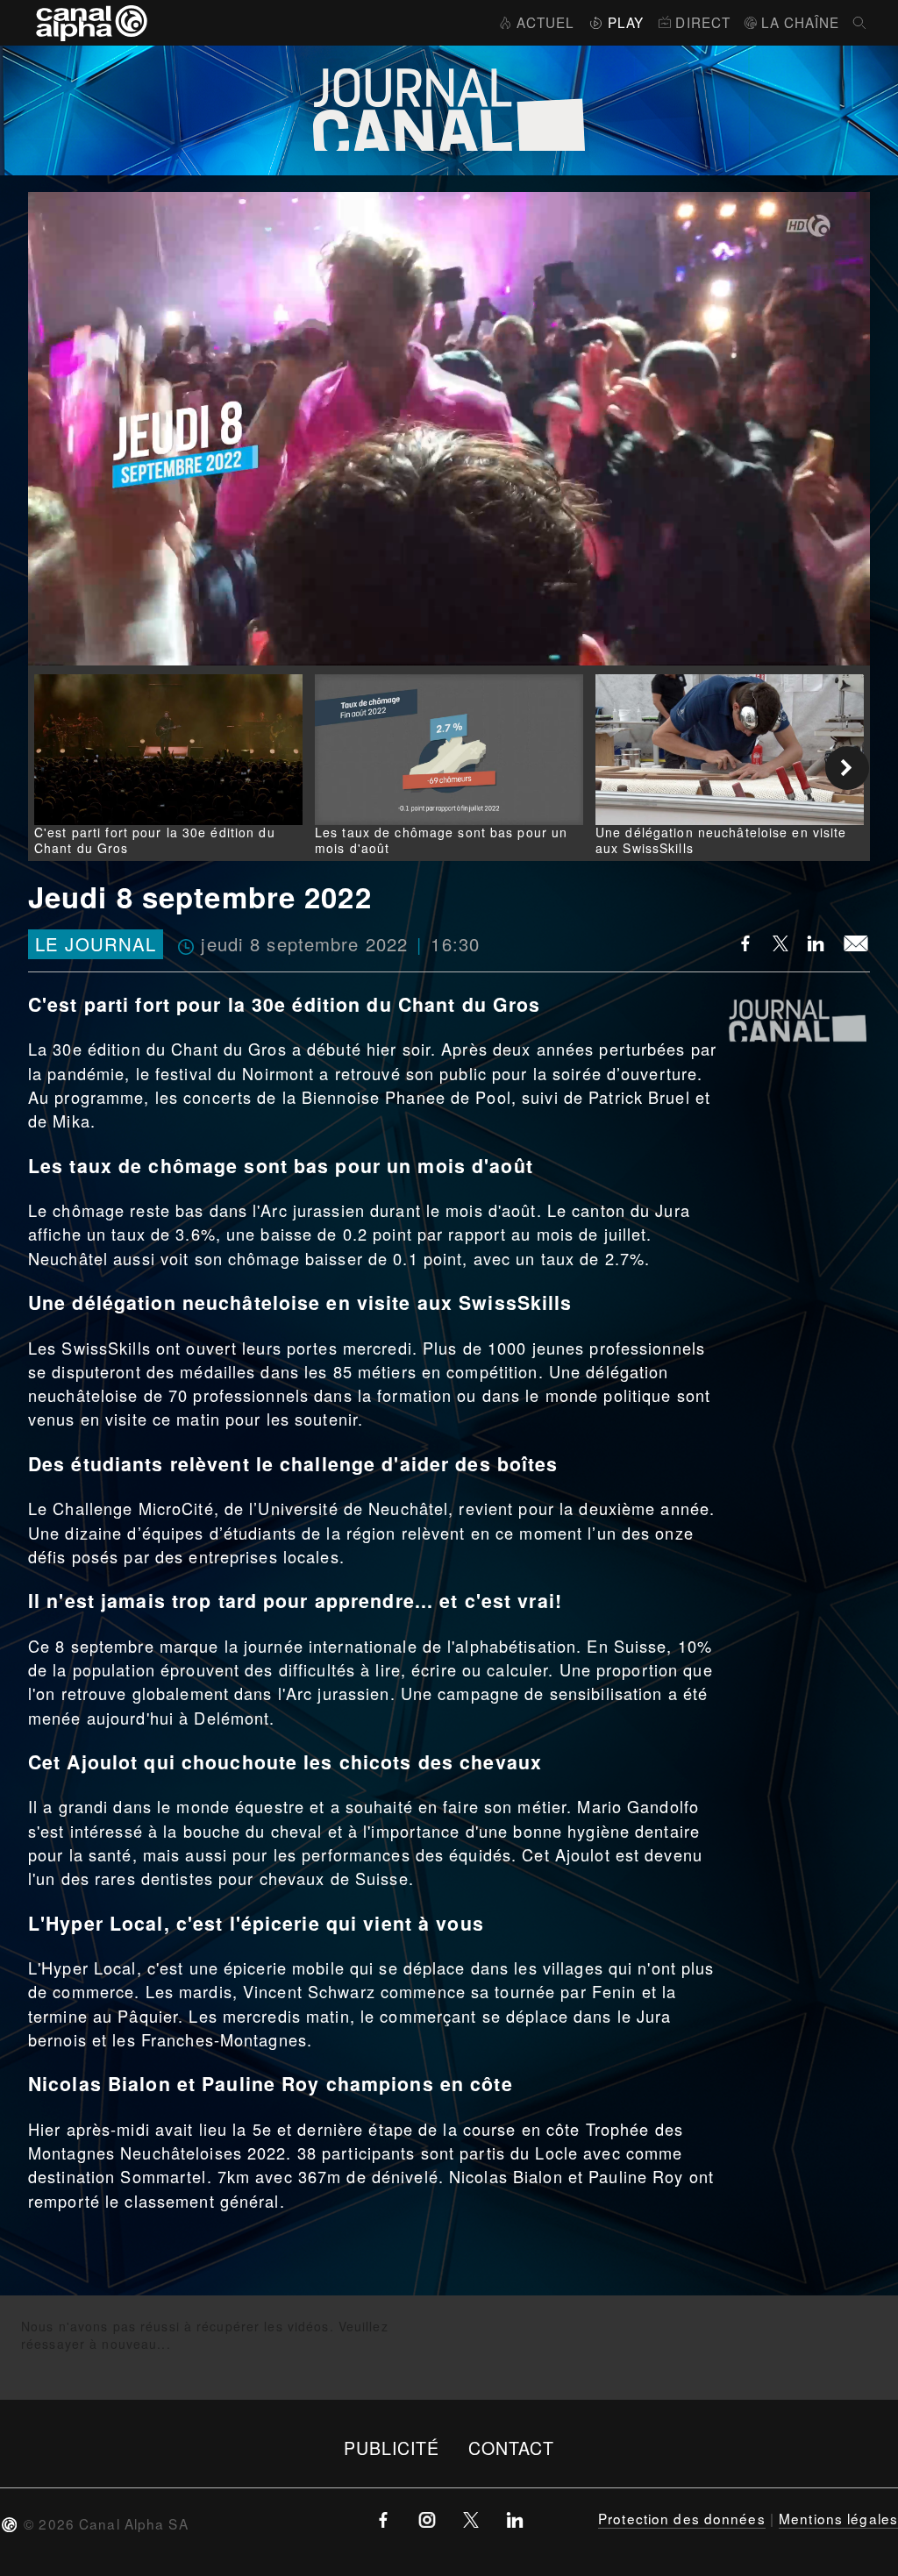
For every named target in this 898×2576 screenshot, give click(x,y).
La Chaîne (800, 22)
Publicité (392, 2448)
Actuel (545, 22)
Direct (703, 22)
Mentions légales (838, 2518)
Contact (512, 2448)
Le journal (96, 944)
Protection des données (682, 2518)
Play (626, 22)
